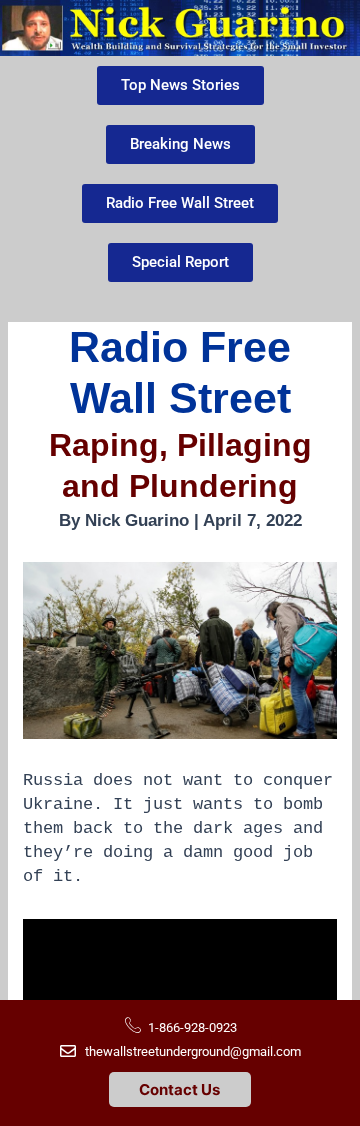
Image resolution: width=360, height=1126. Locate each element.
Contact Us (179, 1089)
